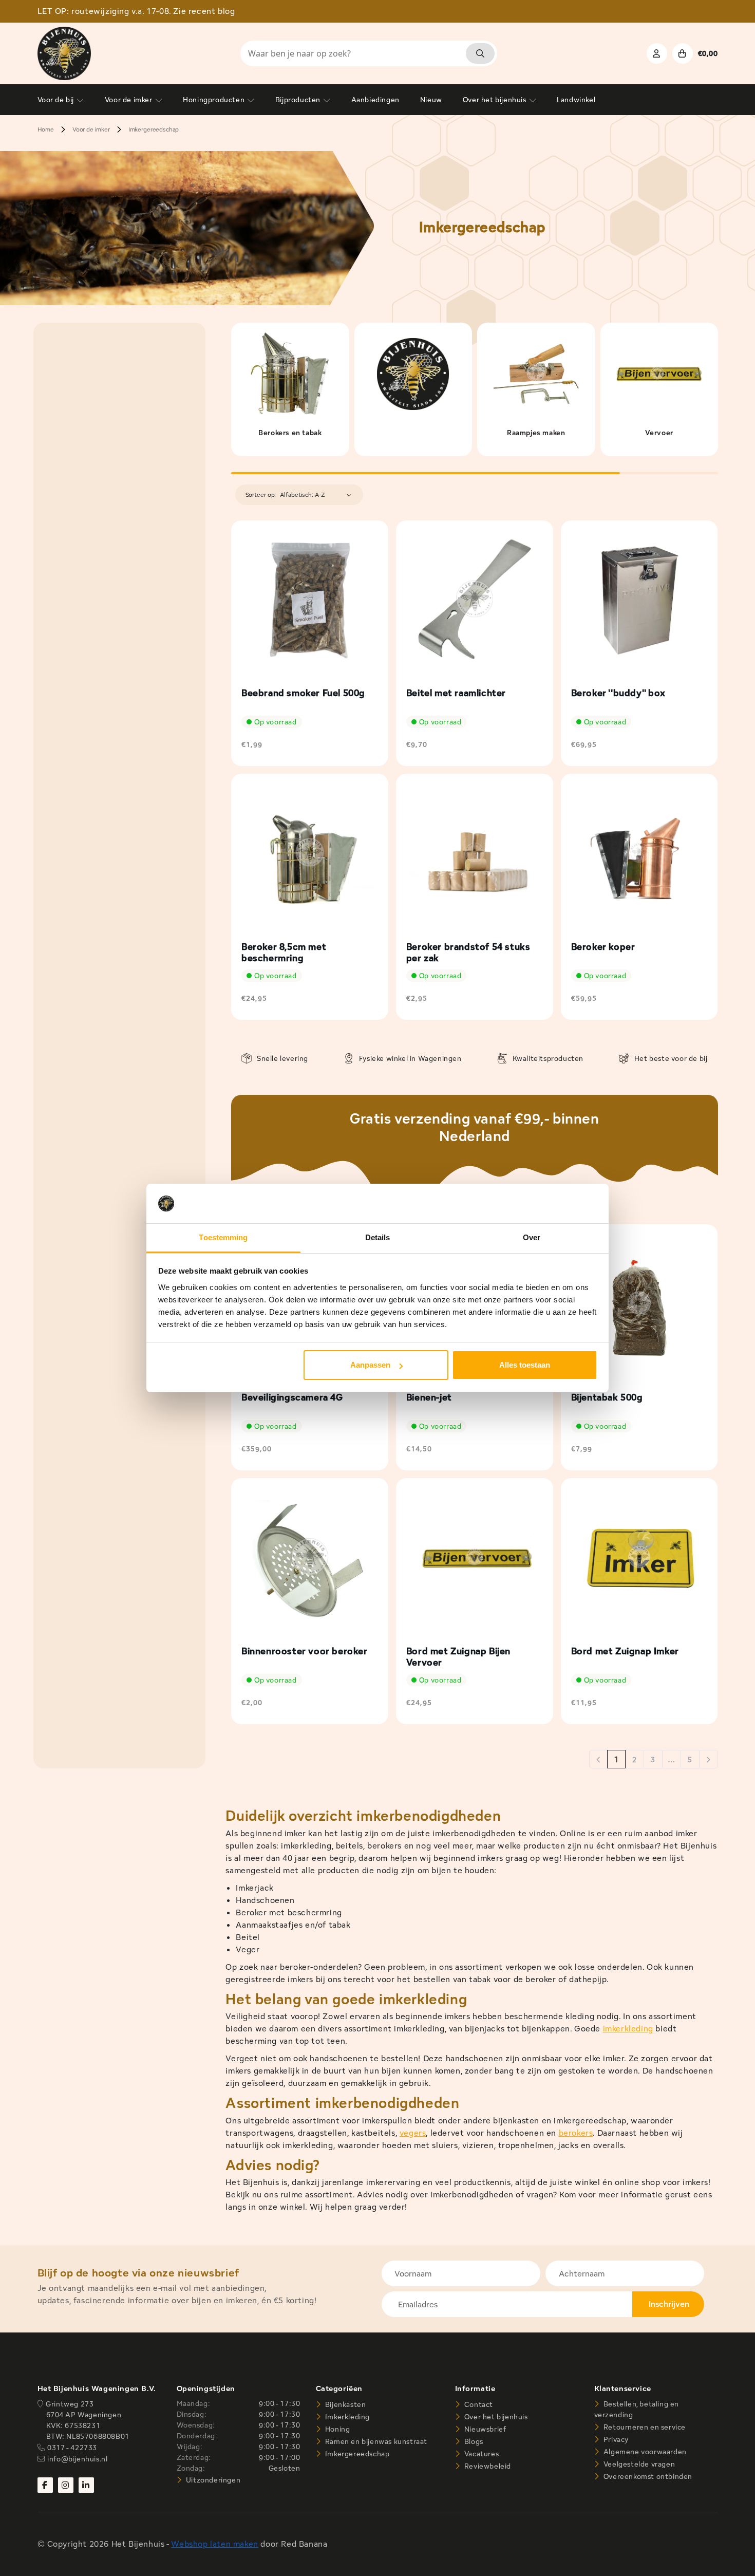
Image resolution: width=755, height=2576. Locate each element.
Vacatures (480, 2454)
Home (46, 129)
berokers (576, 2133)
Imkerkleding (346, 2417)
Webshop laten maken (214, 2544)
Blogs (473, 2441)
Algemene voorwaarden (644, 2452)
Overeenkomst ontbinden (647, 2476)
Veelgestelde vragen (638, 2464)
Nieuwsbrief (484, 2429)
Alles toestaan (525, 1365)
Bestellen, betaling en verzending (637, 2409)
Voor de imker (91, 129)
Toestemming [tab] (223, 1237)
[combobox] (369, 53)
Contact (478, 2404)
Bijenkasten (344, 2404)
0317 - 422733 (72, 2448)
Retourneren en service (644, 2427)
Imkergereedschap (154, 129)
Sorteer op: (261, 494)
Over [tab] (532, 1237)
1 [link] (616, 1759)
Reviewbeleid (487, 2466)
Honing (336, 2429)
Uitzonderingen (212, 2480)
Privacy (615, 2439)
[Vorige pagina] (598, 1760)
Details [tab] (378, 1237)
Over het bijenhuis (495, 2417)
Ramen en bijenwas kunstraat (375, 2441)
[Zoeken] (480, 53)
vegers (413, 2133)
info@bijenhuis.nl (77, 2459)
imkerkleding (628, 2029)
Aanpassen (370, 1365)
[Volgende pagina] (709, 1760)
